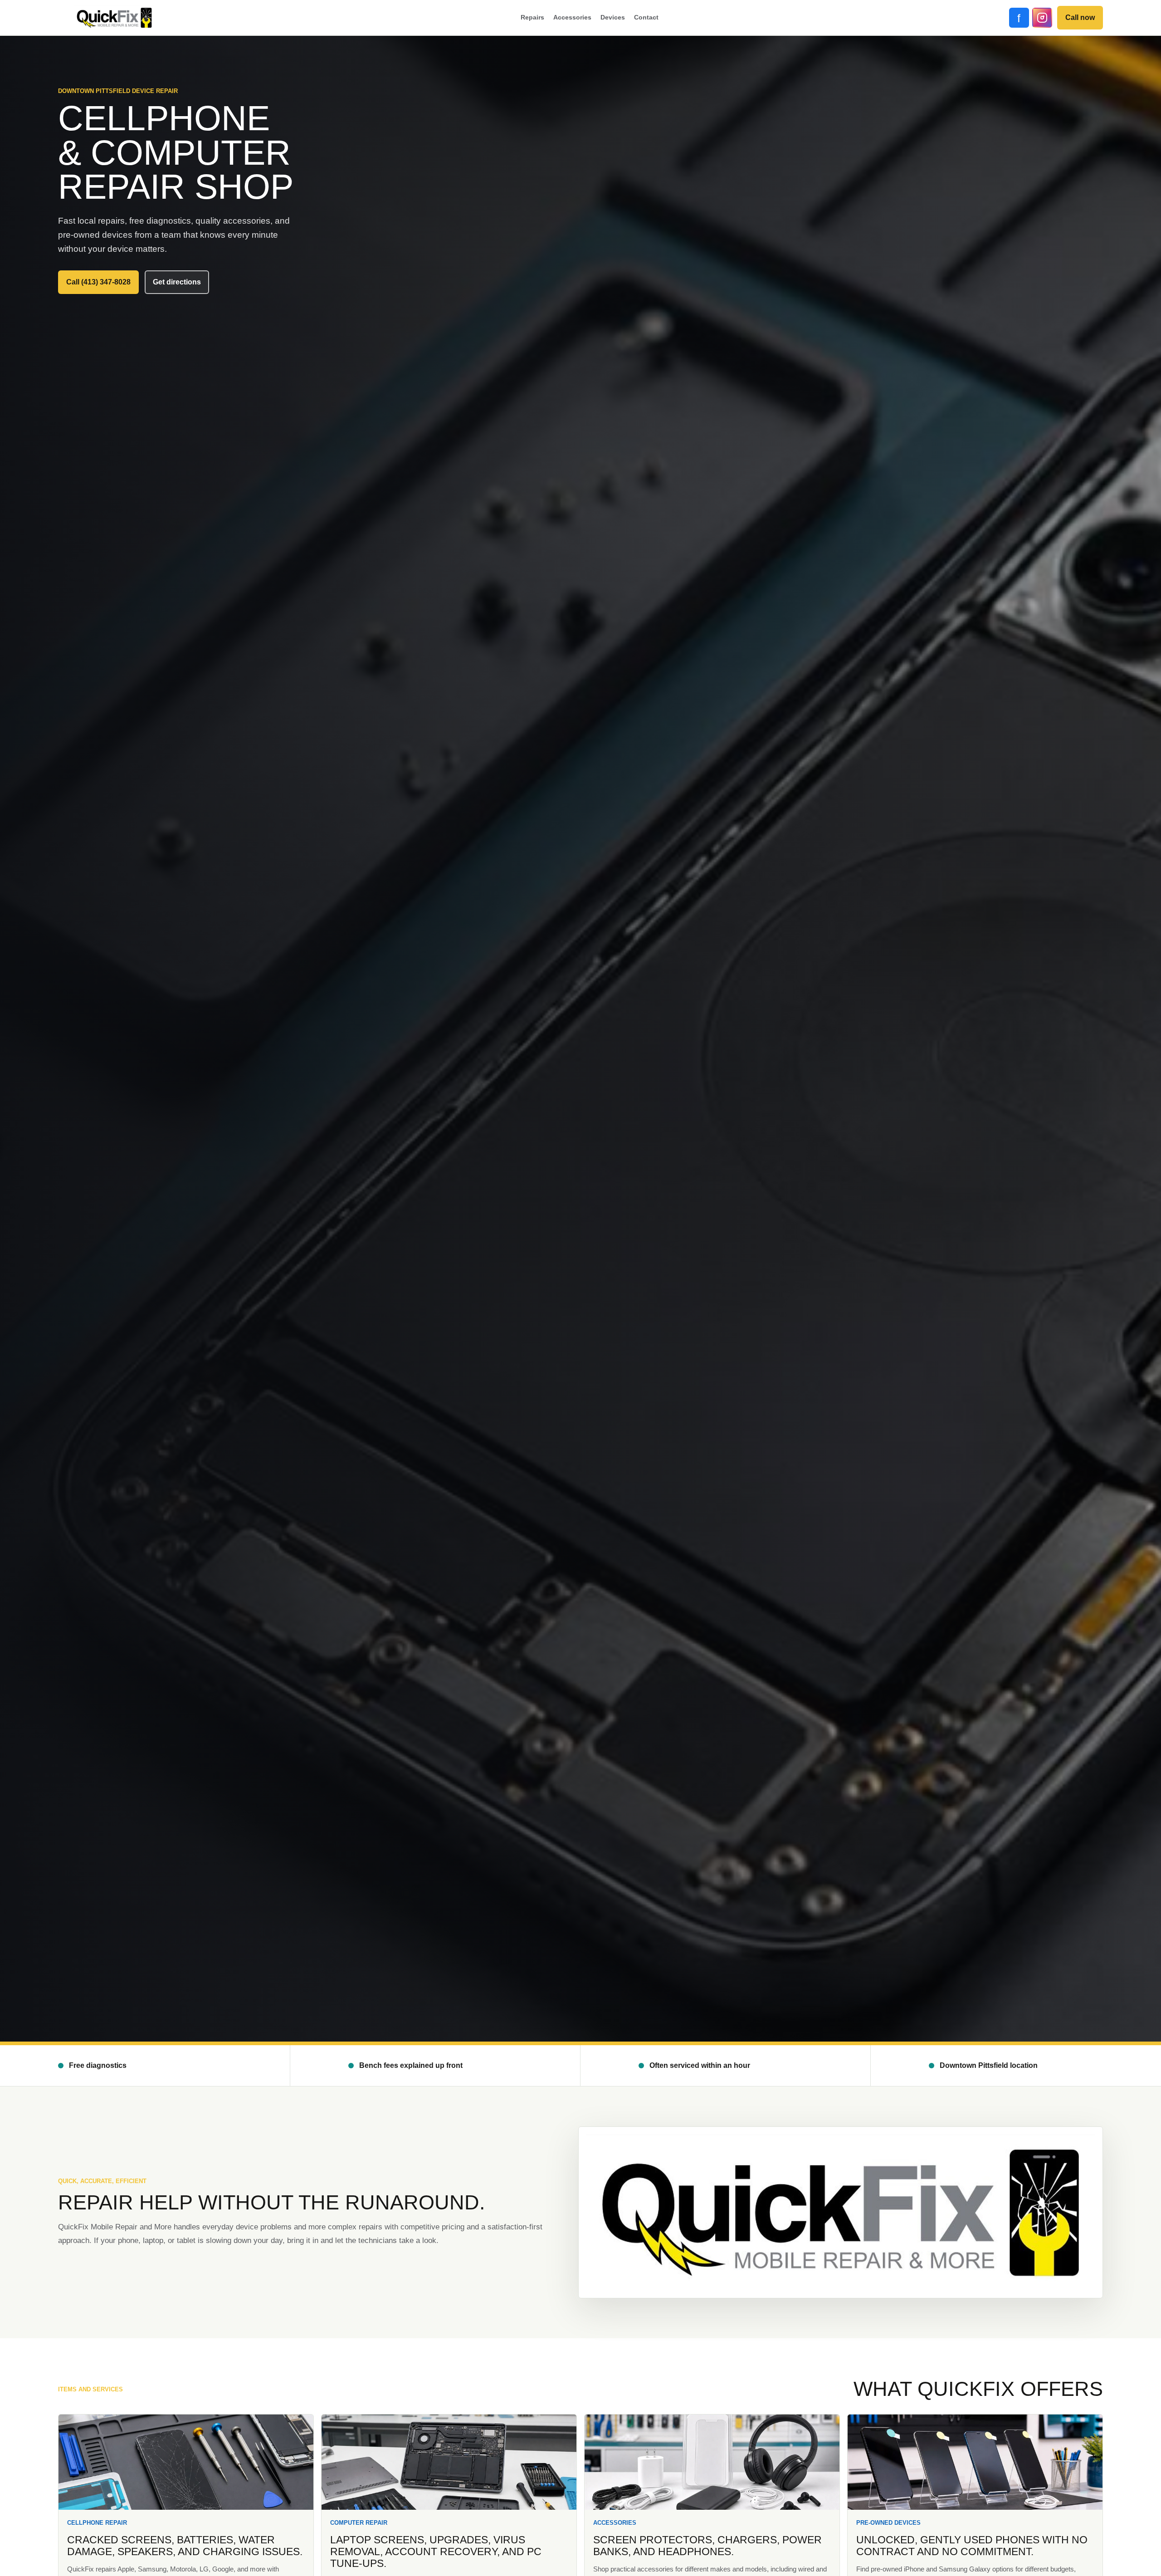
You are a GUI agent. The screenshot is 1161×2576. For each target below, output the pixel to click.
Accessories (572, 17)
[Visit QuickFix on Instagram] (1042, 18)
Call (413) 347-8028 (98, 282)
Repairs (532, 17)
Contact (646, 17)
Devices (613, 17)
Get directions (177, 282)
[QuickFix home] (114, 18)
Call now (1080, 17)
